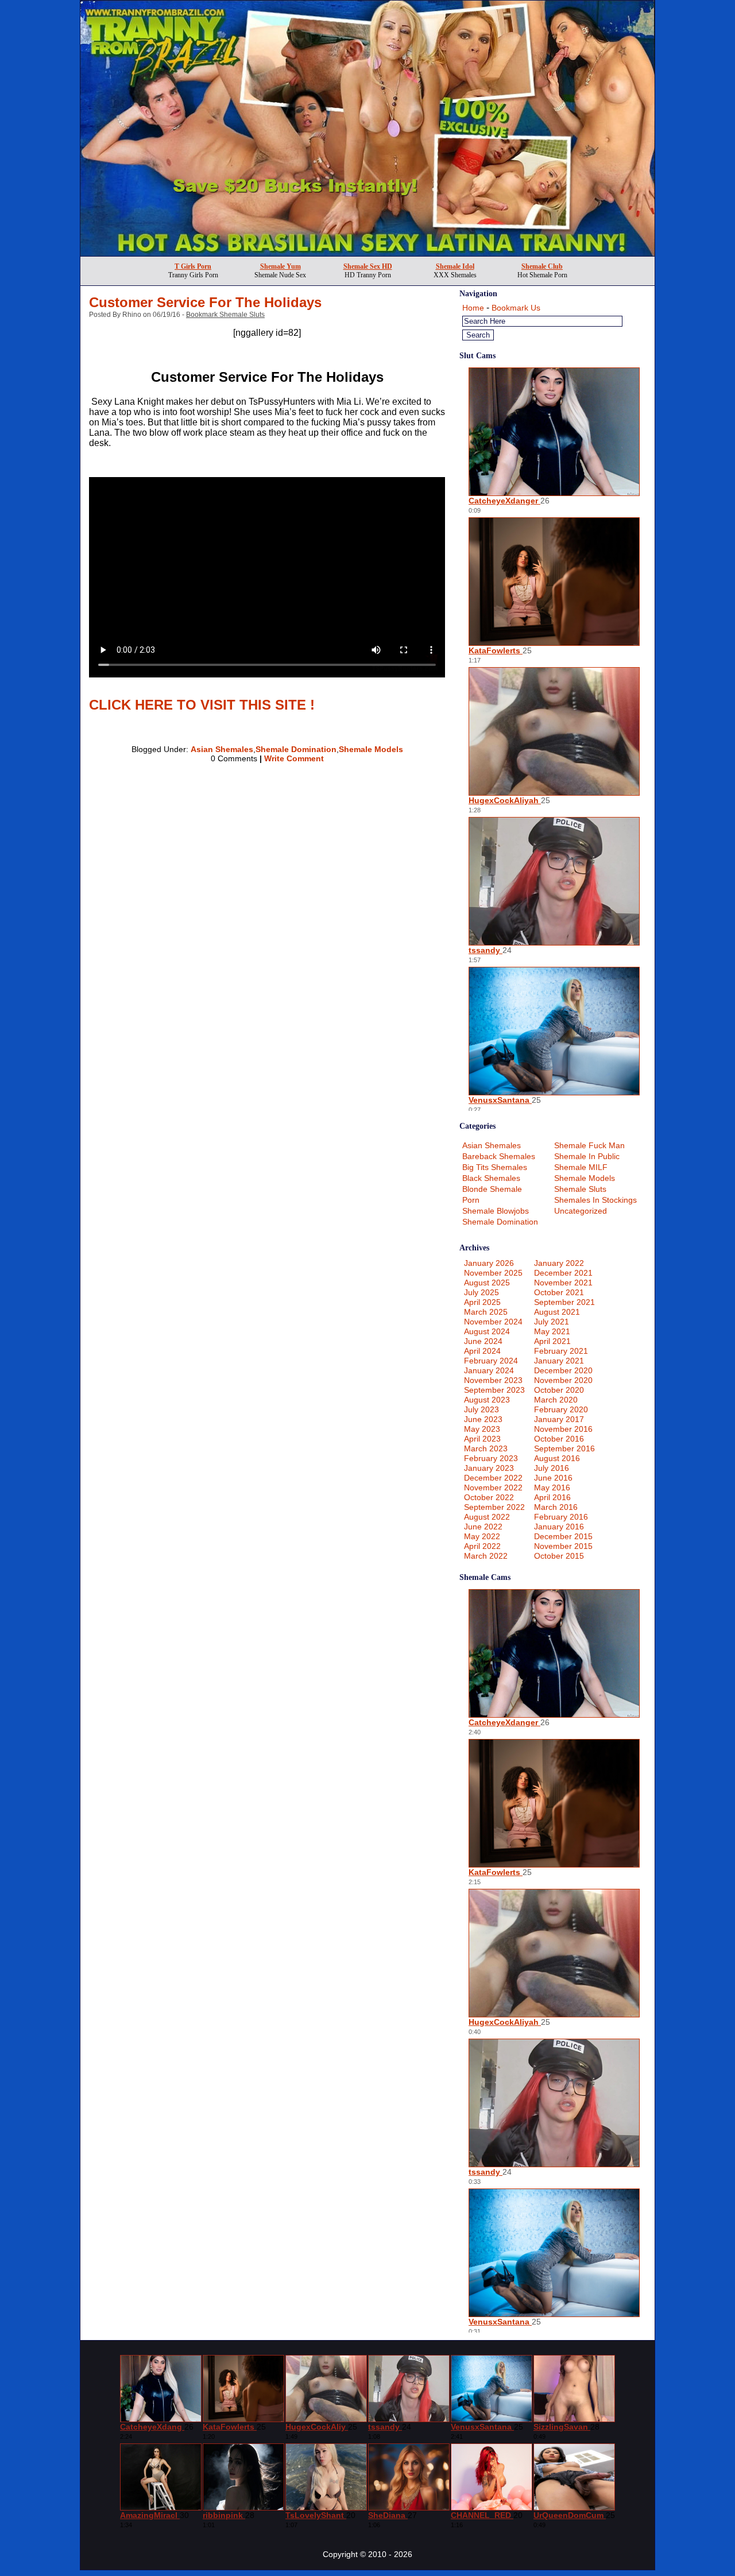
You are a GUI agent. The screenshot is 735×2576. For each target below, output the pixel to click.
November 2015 (563, 1546)
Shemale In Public (587, 1156)
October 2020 (559, 1390)
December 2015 (563, 1536)
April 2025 (482, 1302)
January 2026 (489, 1263)
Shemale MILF (581, 1167)
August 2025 (487, 1283)
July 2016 (552, 1468)
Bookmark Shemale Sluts (225, 315)
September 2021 (564, 1302)
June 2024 (483, 1341)
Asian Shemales (222, 749)
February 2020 (561, 1409)
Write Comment (294, 758)
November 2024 (493, 1322)
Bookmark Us (516, 308)
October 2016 (559, 1439)
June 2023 (483, 1419)
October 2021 (559, 1292)
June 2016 (553, 1478)
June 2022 (483, 1527)
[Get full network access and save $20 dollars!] (367, 253)
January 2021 (559, 1361)
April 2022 (482, 1546)
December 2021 (563, 1273)
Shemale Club (542, 266)
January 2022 (559, 1263)
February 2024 (491, 1361)
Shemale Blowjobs (496, 1211)
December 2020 (563, 1370)
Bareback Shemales (499, 1156)
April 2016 (552, 1497)
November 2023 (493, 1380)
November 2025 (493, 1273)
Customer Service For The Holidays (205, 302)
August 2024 (487, 1331)
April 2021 (552, 1341)
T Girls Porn (193, 266)
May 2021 (552, 1331)
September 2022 (494, 1507)
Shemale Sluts (580, 1189)
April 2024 (482, 1351)
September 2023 (494, 1390)
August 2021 (557, 1312)
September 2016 (564, 1448)
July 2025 (481, 1292)
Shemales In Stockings (595, 1200)
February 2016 (561, 1517)
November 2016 (563, 1429)
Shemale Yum (281, 266)
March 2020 (556, 1400)
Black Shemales (491, 1178)
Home (473, 308)
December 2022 (493, 1478)
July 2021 (552, 1322)
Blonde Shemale (492, 1189)
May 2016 (552, 1488)
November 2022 (493, 1488)
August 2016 (557, 1458)
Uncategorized (581, 1211)
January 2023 (489, 1468)
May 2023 (482, 1429)
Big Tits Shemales (495, 1167)
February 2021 (561, 1351)
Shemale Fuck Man (589, 1145)
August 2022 (487, 1517)
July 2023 (481, 1409)
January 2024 (489, 1370)
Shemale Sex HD (368, 266)
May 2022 (482, 1536)
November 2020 (563, 1380)
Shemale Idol (455, 266)
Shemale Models (371, 749)
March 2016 (556, 1507)
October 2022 (489, 1497)
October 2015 (559, 1556)
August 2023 (487, 1400)
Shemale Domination (296, 749)
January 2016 (559, 1527)
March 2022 (486, 1556)
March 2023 (486, 1448)
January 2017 (559, 1419)
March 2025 (486, 1312)
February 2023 (491, 1458)
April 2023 (482, 1439)
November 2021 (563, 1283)
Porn (471, 1200)
